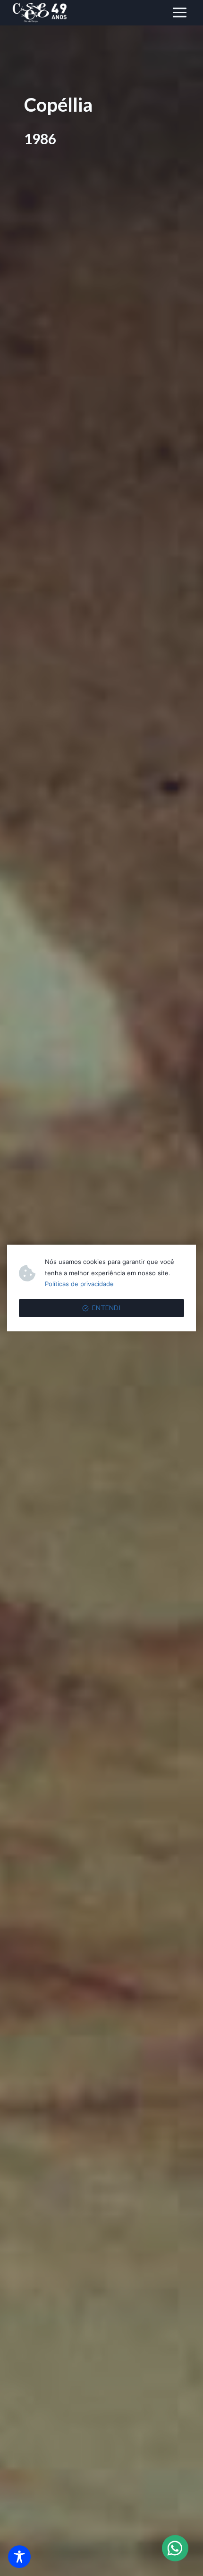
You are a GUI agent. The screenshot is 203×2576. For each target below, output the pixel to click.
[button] (175, 2548)
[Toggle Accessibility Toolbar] (19, 2557)
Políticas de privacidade (79, 1284)
